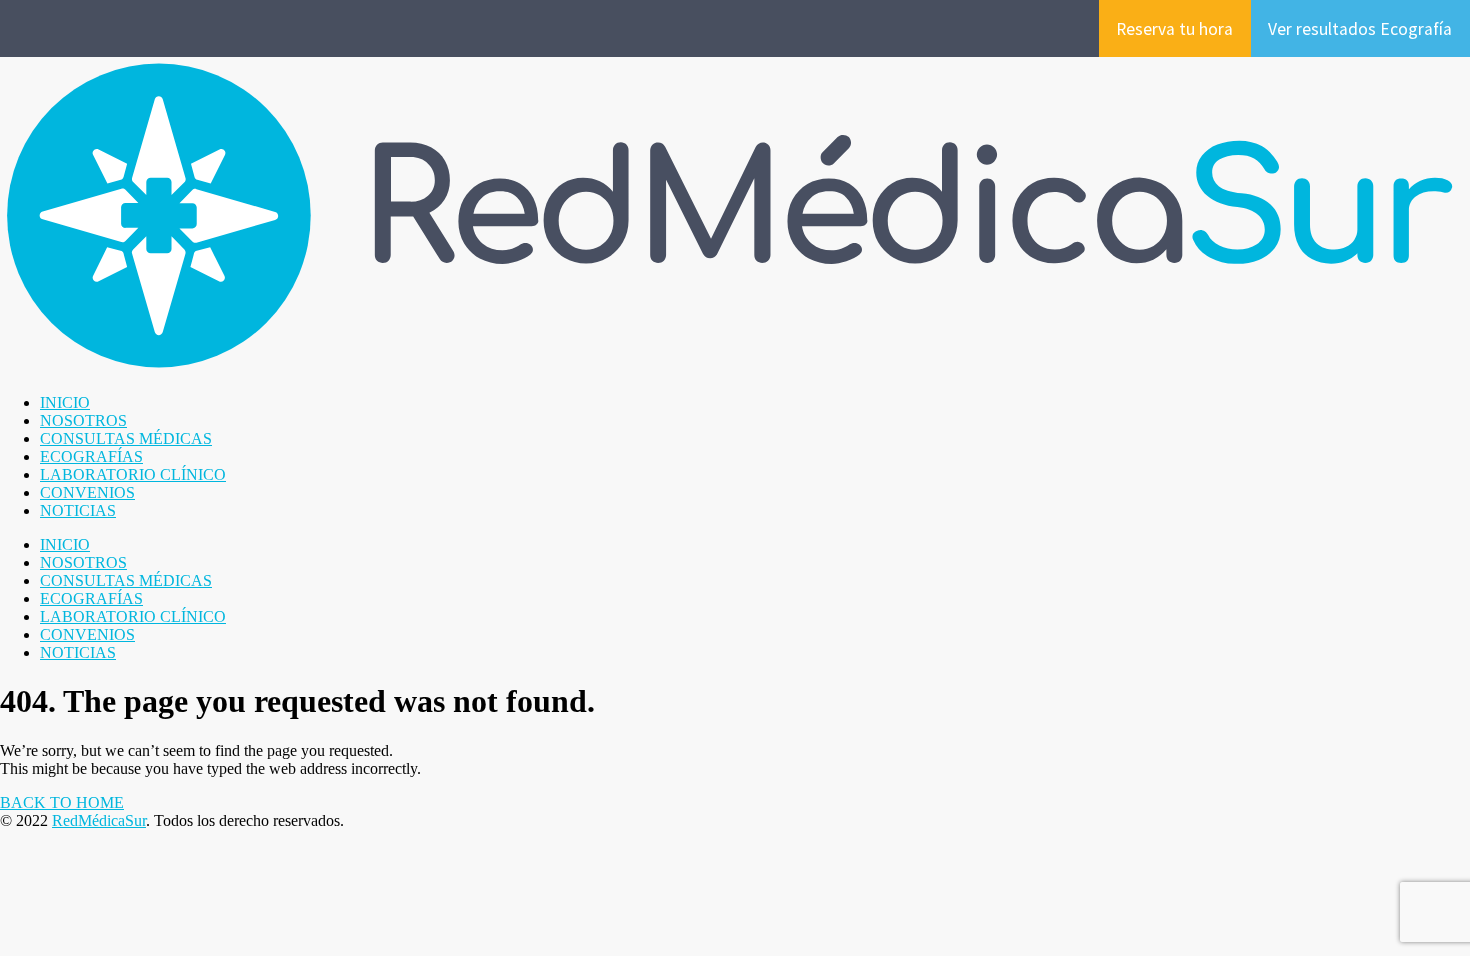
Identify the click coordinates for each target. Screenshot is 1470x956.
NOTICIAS (78, 510)
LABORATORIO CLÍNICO (133, 474)
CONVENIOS (87, 492)
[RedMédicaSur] (735, 368)
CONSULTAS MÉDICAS (126, 438)
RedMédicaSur (99, 820)
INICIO (65, 402)
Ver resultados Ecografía (1360, 29)
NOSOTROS (83, 420)
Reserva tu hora (1174, 29)
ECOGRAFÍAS (91, 456)
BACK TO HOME (62, 802)
